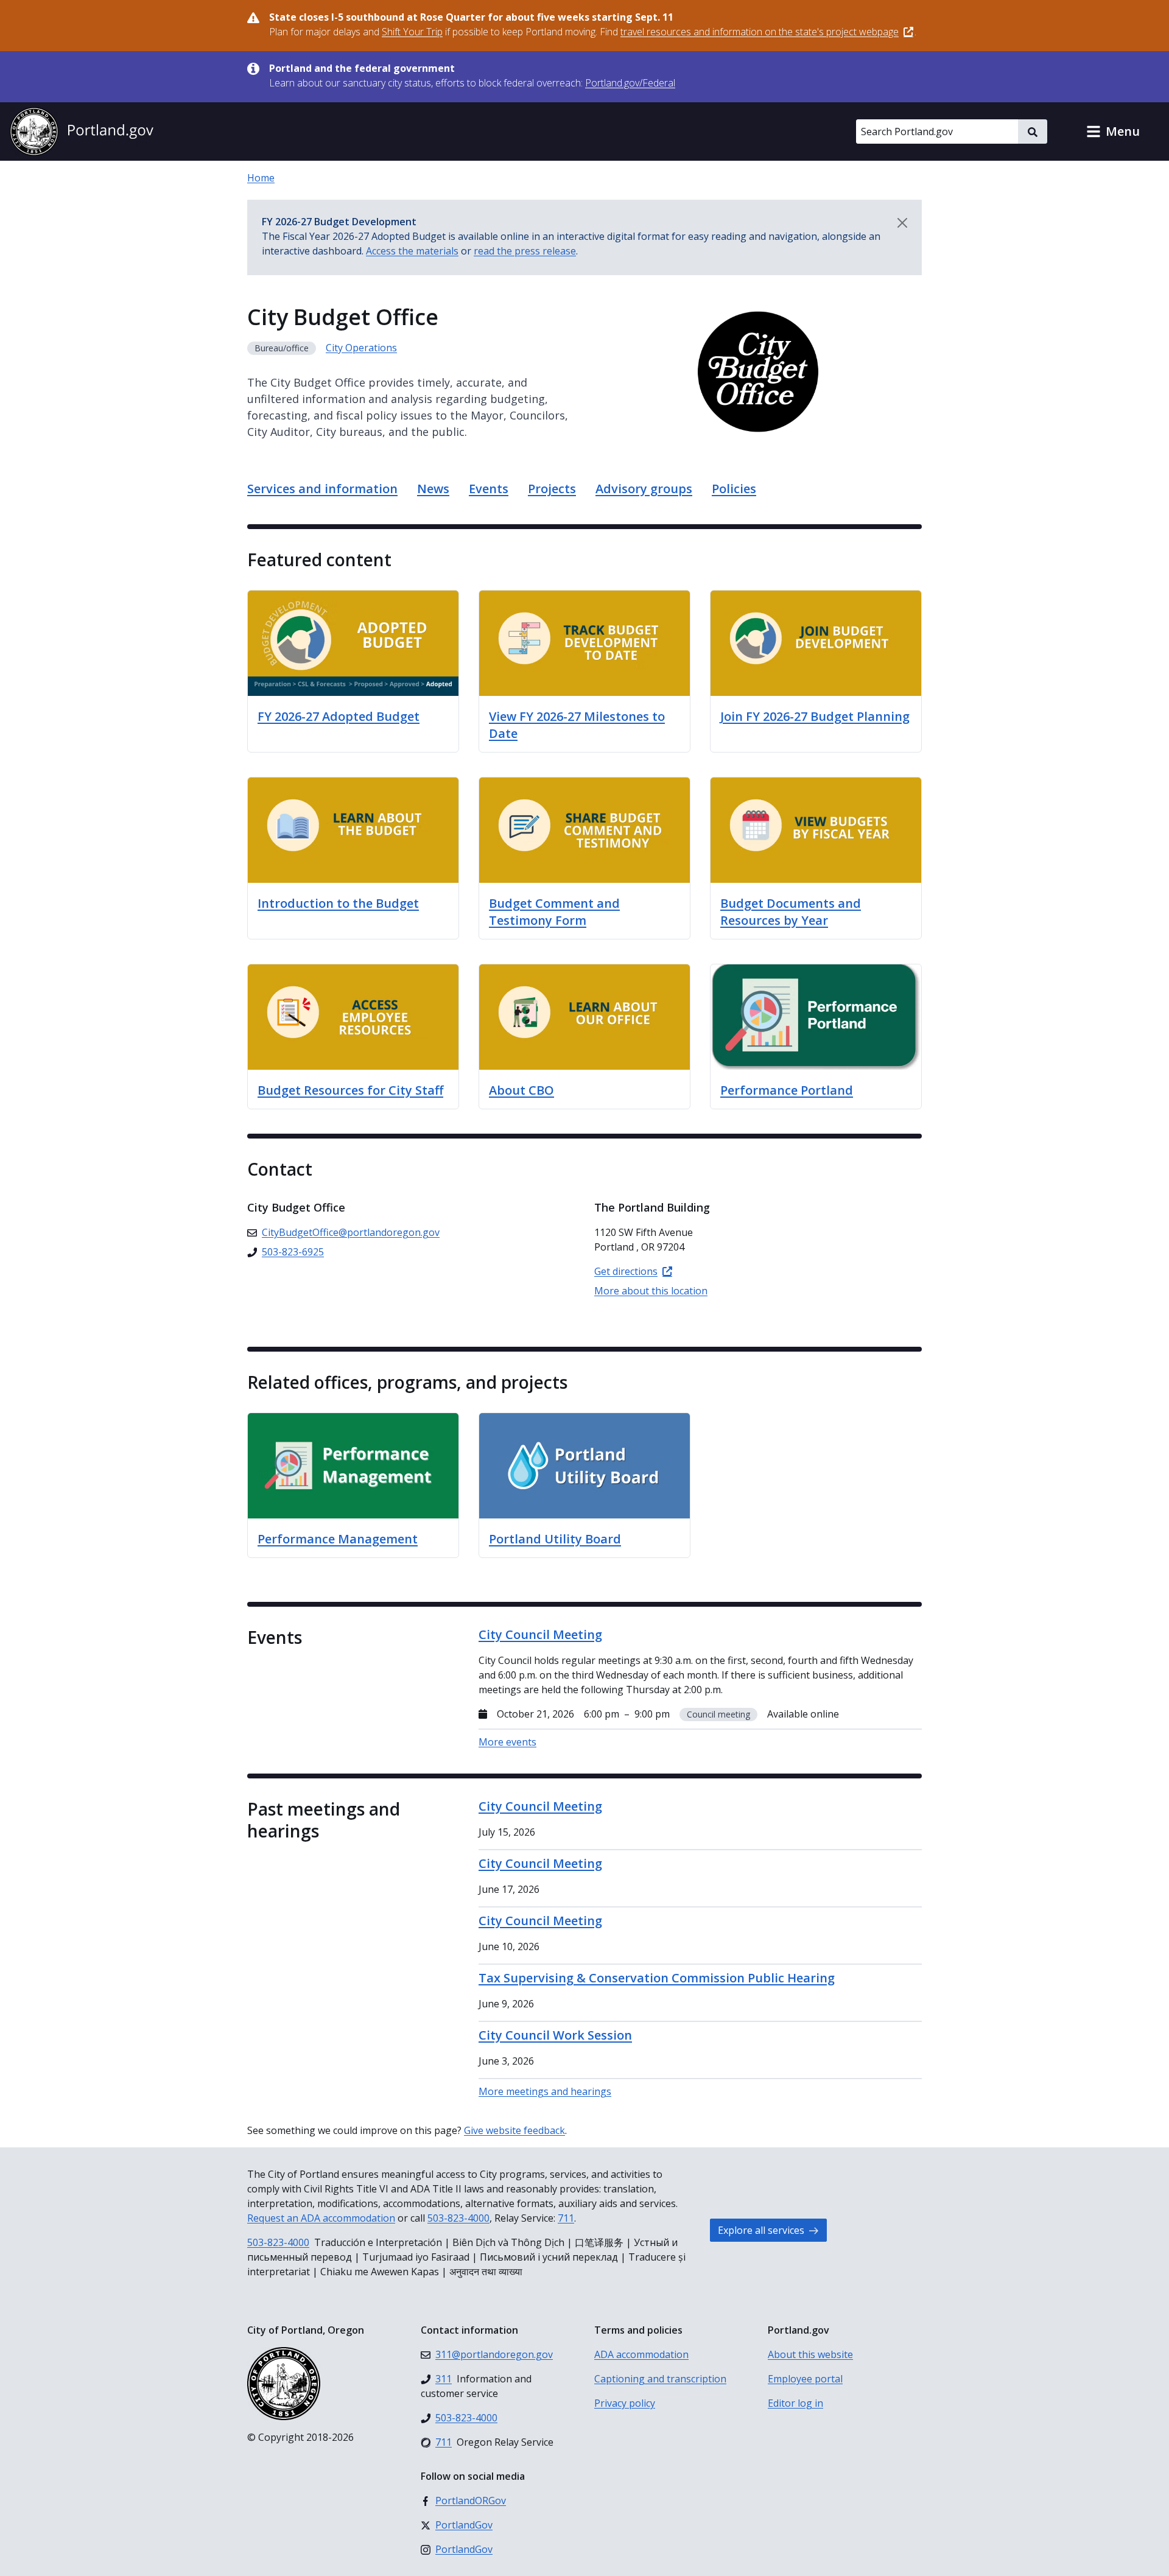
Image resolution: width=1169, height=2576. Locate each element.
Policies (734, 489)
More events (507, 1742)
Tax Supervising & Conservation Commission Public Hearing (657, 1978)
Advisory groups (644, 489)
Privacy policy (625, 2403)
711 (566, 2218)
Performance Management (338, 1539)
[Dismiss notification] (902, 223)
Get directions (626, 1271)
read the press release (525, 251)
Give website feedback (514, 2130)
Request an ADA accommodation (321, 2218)
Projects (552, 489)
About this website (810, 2354)
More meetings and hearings (545, 2091)
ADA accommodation (641, 2354)
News (433, 489)
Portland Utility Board (555, 1539)
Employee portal (805, 2379)
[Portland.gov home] (82, 132)
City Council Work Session (555, 2035)
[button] (1113, 132)
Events (489, 489)
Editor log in (795, 2403)
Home (261, 178)
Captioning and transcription (660, 2379)
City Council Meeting (540, 1806)
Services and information (322, 489)
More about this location (651, 1291)
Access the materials (412, 251)
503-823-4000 (458, 2218)
